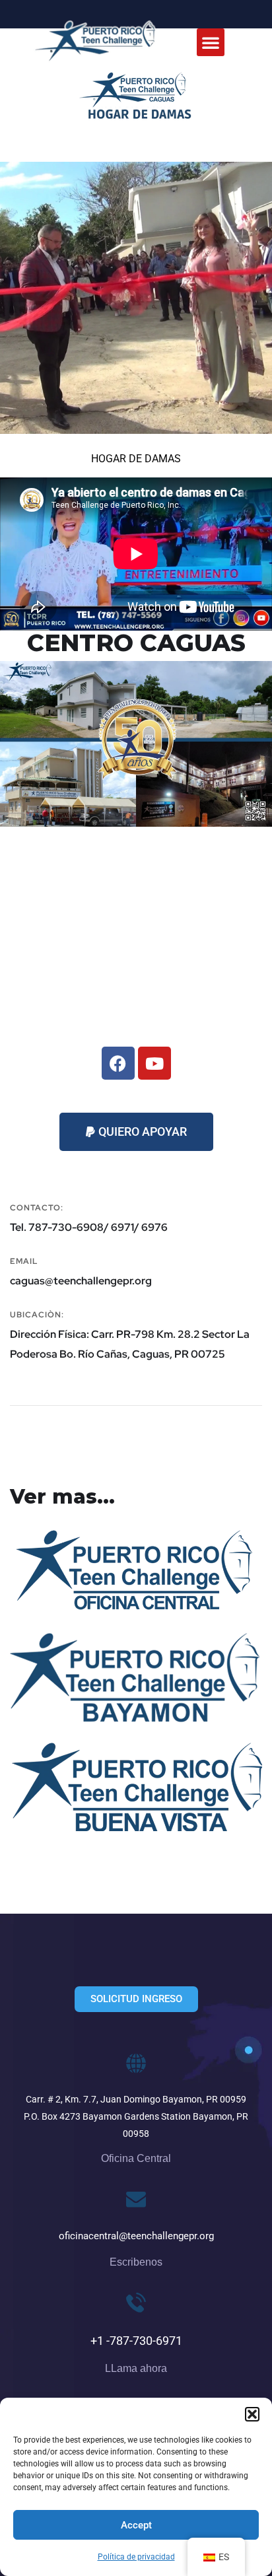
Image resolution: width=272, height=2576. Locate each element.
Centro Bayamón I (93, 1675)
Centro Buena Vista (98, 1784)
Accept (136, 2525)
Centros (49, 1586)
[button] (252, 2414)
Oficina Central (82, 1566)
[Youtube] (154, 1063)
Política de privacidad (136, 2557)
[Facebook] (118, 1063)
